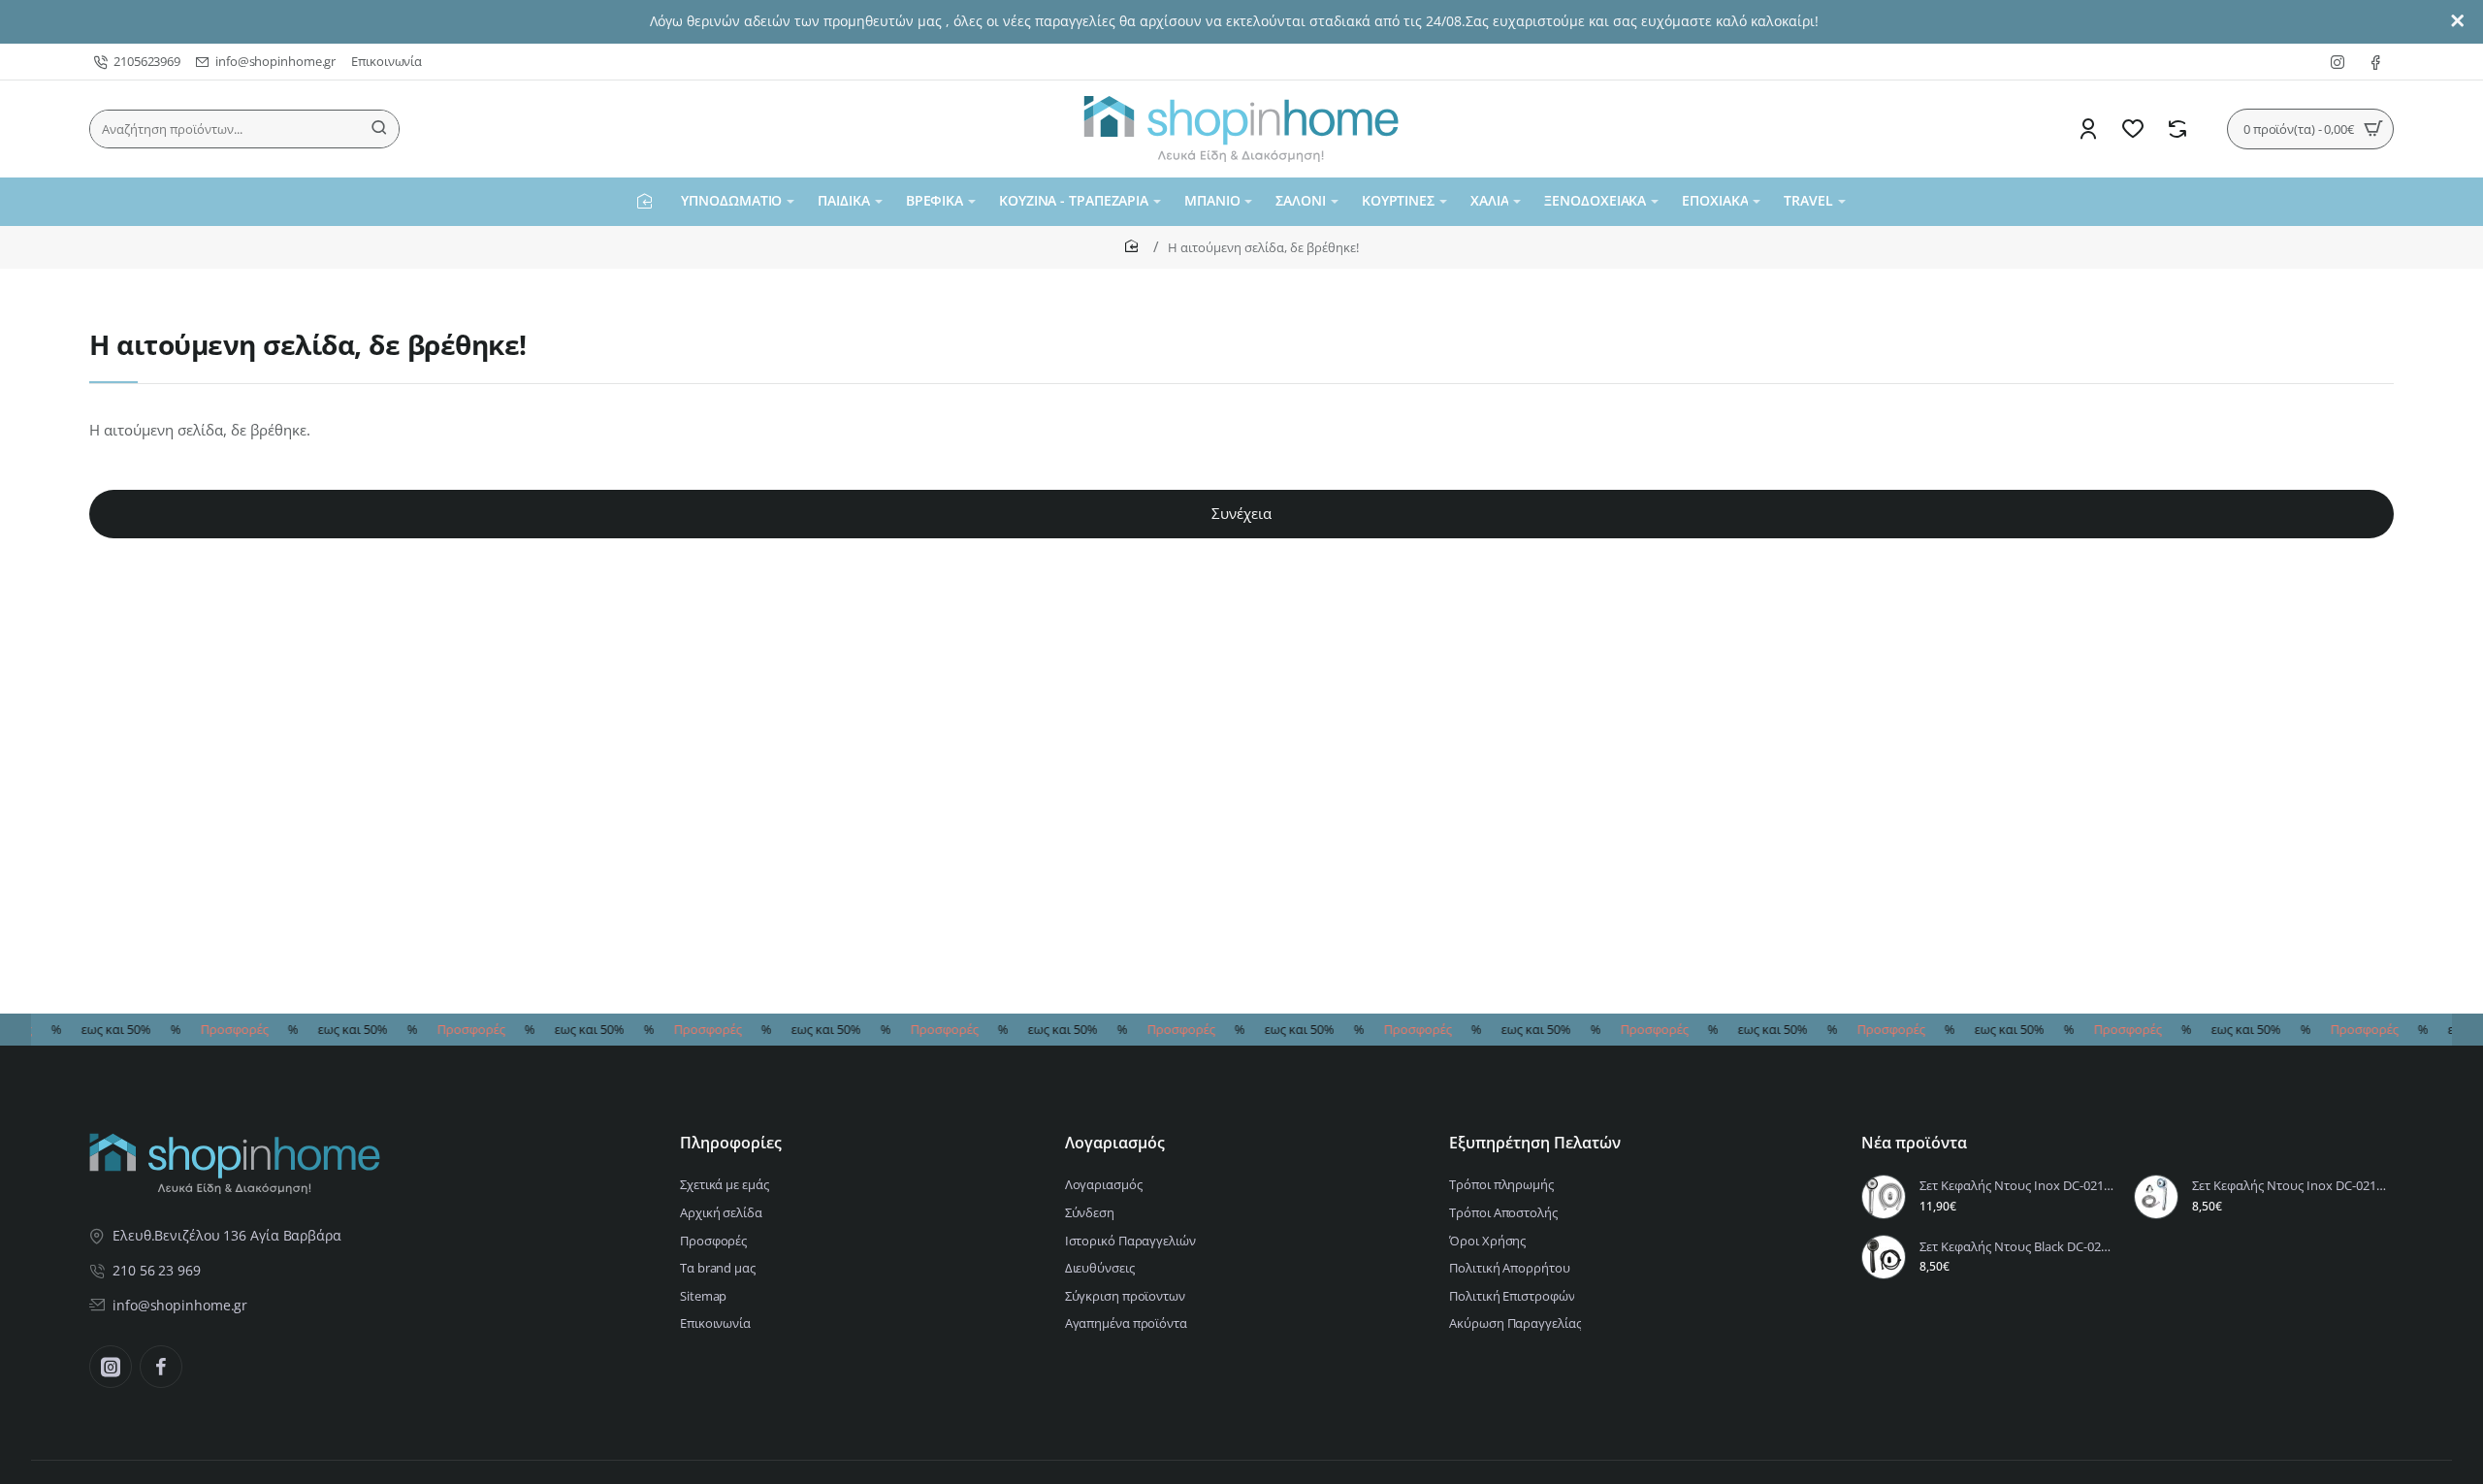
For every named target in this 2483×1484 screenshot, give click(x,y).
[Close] (2458, 21)
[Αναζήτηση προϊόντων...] (379, 129)
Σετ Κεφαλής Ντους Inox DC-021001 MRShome (2290, 1186)
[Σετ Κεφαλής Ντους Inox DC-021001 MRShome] (2156, 1197)
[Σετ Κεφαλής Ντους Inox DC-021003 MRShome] (1884, 1197)
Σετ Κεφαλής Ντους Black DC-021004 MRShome (2018, 1247)
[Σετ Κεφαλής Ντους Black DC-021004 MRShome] (1884, 1257)
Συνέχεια (1241, 513)
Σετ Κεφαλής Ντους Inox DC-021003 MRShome (2018, 1186)
